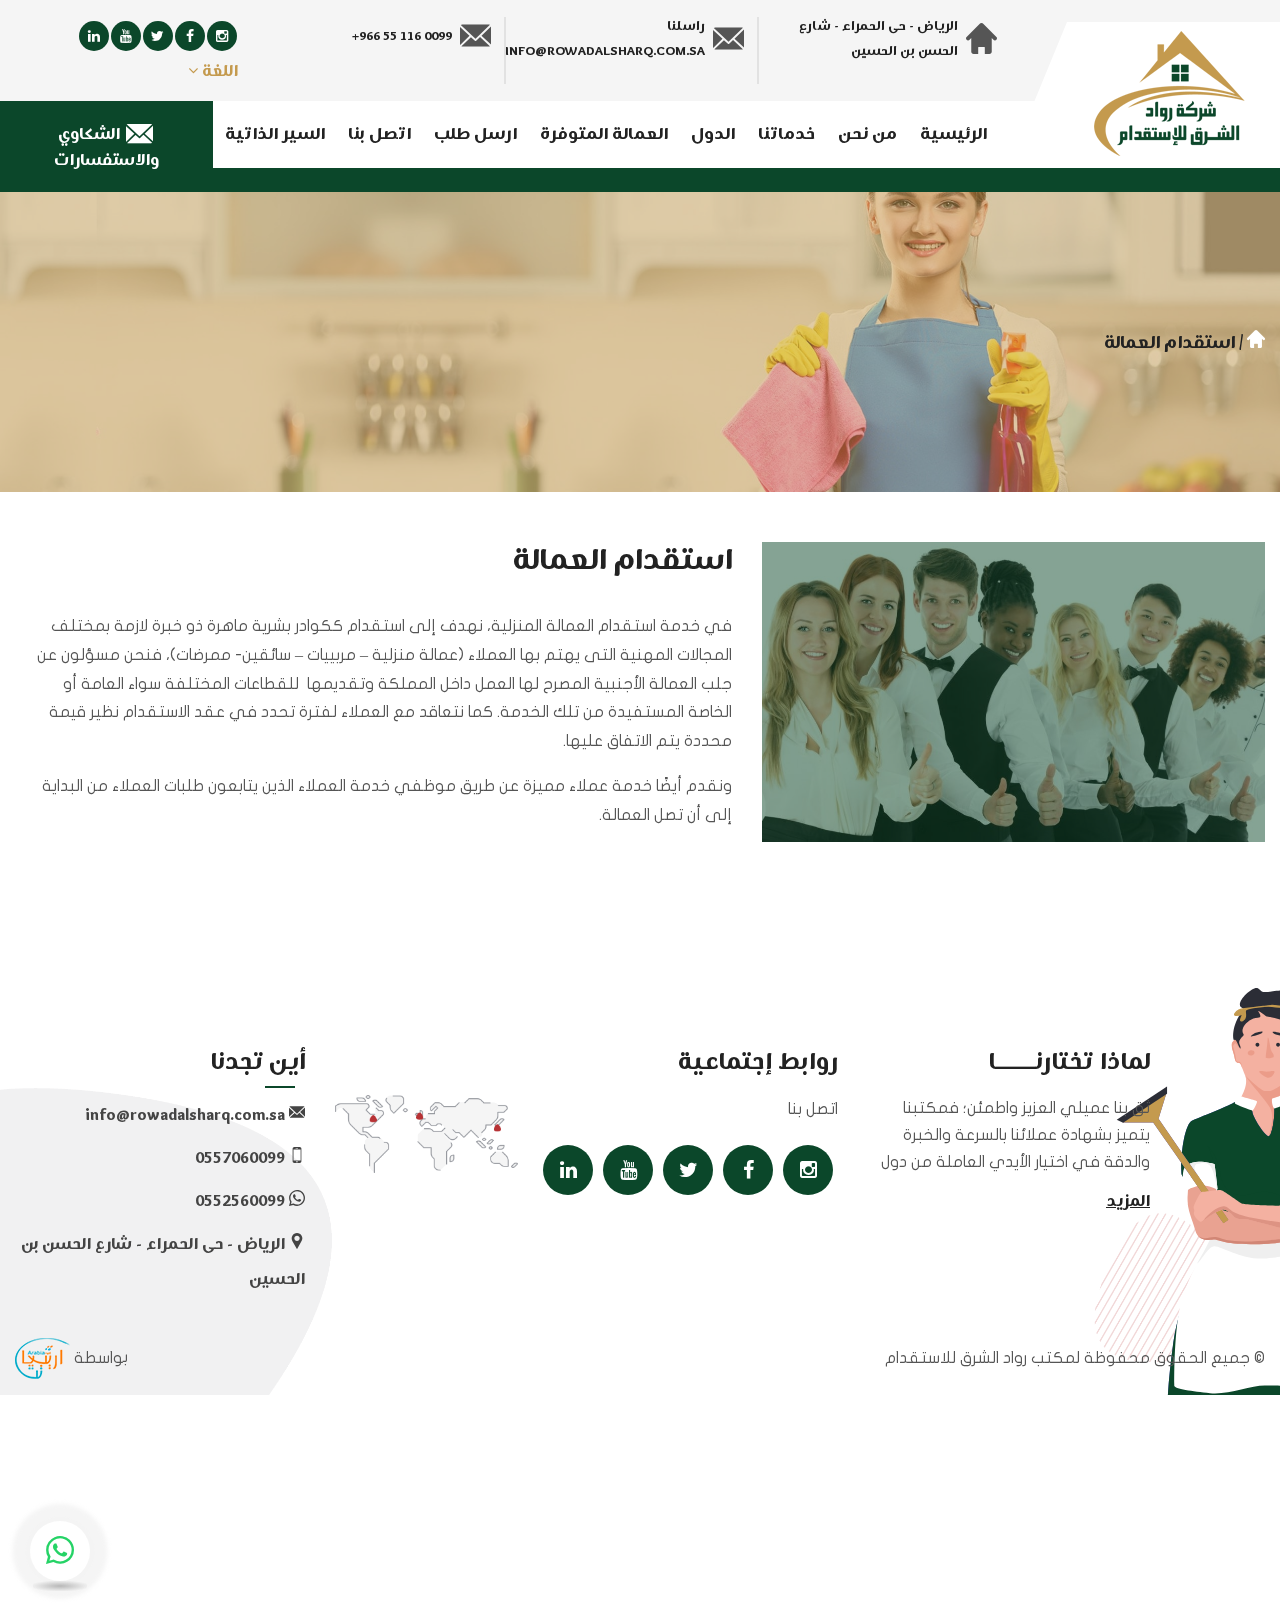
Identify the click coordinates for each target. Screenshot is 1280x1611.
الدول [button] (713, 134)
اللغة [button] (218, 72)
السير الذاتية (275, 134)
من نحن (867, 134)
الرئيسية (953, 134)
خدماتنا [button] (786, 134)
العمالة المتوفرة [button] (604, 134)
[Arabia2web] (42, 1358)
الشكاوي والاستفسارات (106, 148)
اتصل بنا (379, 134)
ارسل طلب (475, 134)
